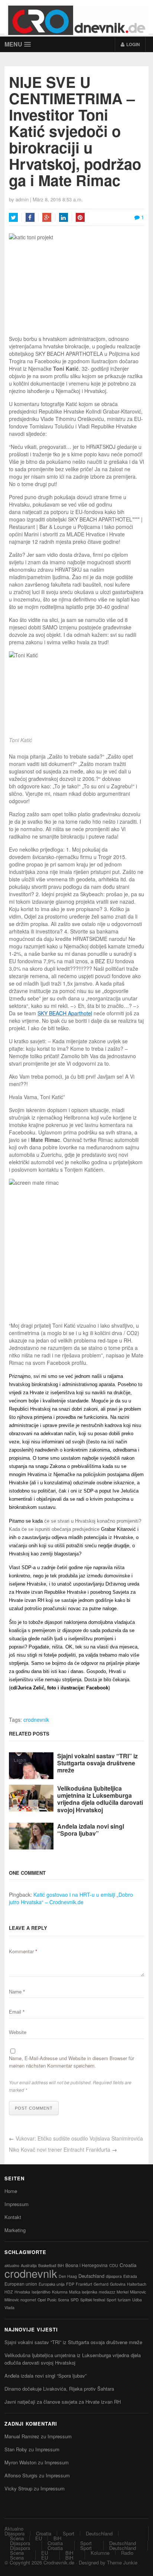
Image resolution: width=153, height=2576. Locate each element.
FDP (70, 2284)
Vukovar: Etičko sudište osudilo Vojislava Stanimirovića (79, 2138)
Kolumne (100, 2553)
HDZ (9, 2292)
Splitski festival (93, 2300)
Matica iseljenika (83, 2292)
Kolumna (60, 2292)
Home (11, 2191)
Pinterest (80, 217)
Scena (64, 2300)
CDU (114, 2265)
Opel (42, 2300)
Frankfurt (84, 2284)
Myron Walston (20, 2462)
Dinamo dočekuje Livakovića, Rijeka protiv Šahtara (59, 2389)
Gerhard (101, 2284)
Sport (111, 2300)
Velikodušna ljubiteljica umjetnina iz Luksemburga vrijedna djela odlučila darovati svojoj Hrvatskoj (100, 1799)
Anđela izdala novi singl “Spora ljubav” (91, 1830)
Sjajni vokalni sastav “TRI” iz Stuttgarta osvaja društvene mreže (97, 1763)
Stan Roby (16, 2449)
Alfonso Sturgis (21, 2475)
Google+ (47, 217)
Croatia (128, 2265)
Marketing (15, 2230)
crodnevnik (36, 1720)
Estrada (130, 2276)
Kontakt (13, 2217)
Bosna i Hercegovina (87, 2265)
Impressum (17, 2204)
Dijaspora (14, 2533)
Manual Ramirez (22, 2436)
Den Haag (68, 2276)
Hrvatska (22, 2292)
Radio (127, 2553)
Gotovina (118, 2284)
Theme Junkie (122, 2562)
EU (39, 2538)
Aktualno (14, 2529)
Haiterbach (137, 2284)
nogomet (28, 2300)
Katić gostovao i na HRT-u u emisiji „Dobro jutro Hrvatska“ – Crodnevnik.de (71, 1898)
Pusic (52, 2300)
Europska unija (52, 2284)
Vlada (9, 2307)
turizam (124, 2300)
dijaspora (114, 2276)
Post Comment (34, 2108)
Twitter (13, 217)
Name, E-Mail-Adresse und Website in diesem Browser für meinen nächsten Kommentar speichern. (71, 2062)
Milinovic (12, 2300)
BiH (61, 2265)
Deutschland (91, 2276)
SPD (75, 2300)
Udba (137, 2300)
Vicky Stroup (18, 2488)
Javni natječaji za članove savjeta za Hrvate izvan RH (63, 2402)
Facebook (30, 217)
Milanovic (138, 2292)
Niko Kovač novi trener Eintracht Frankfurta (60, 2149)
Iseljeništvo (41, 2292)
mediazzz (107, 2292)
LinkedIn (64, 217)
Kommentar (23, 1951)
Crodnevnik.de (59, 2562)
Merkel (123, 2292)
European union (21, 2284)
